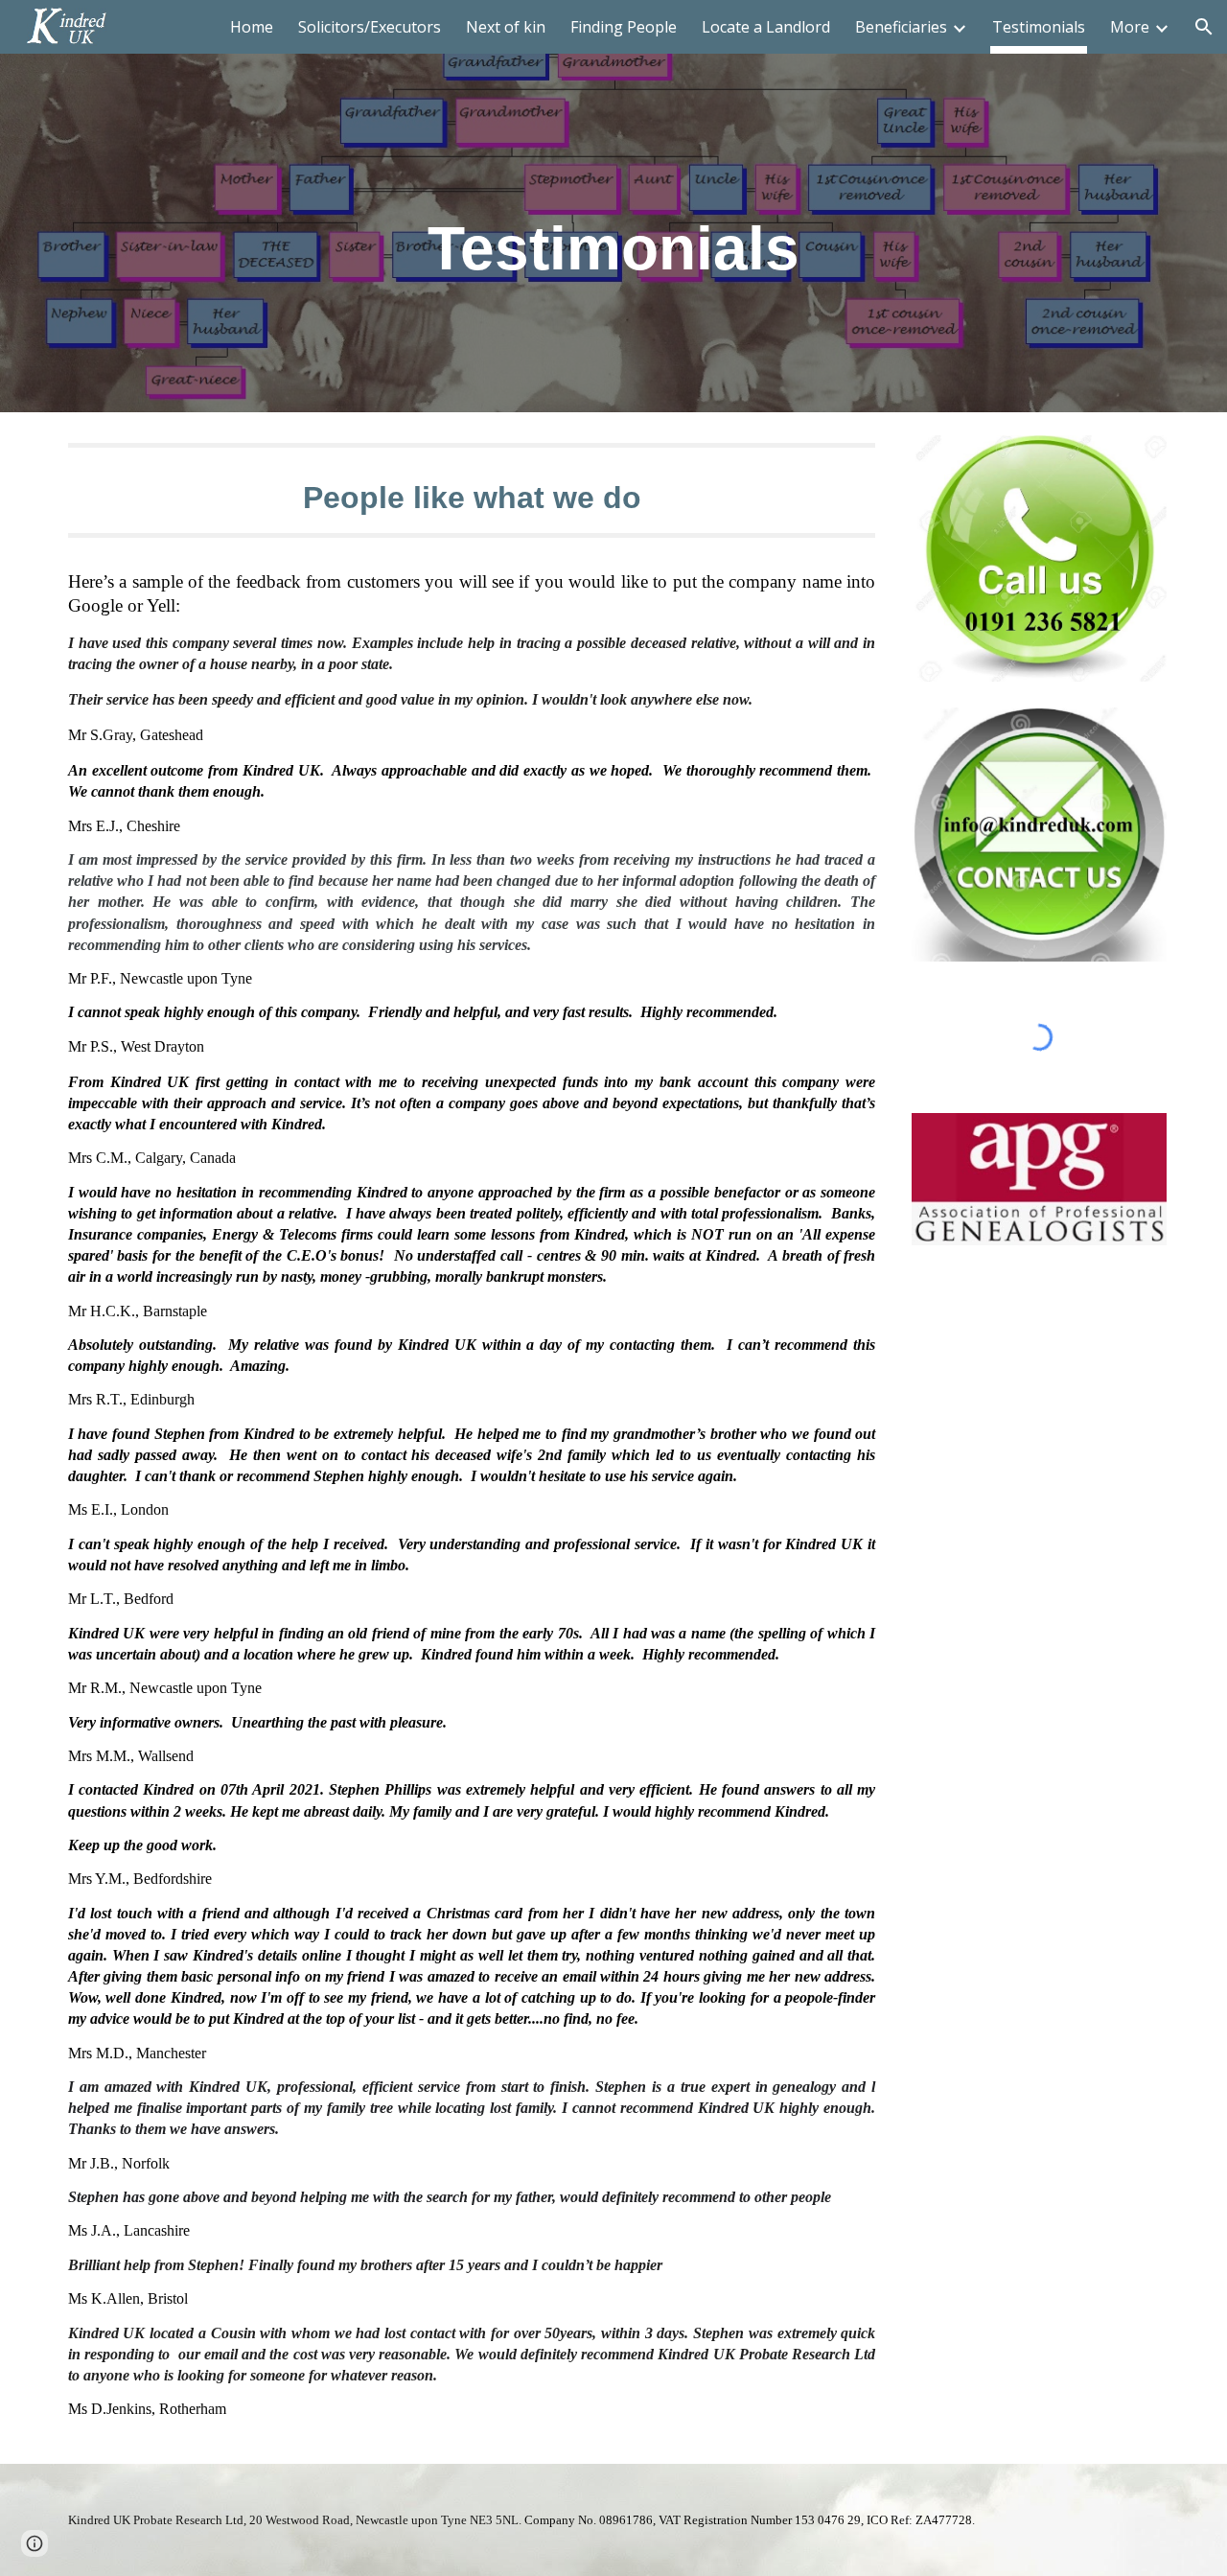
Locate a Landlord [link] (766, 27)
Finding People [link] (624, 27)
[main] (613, 207)
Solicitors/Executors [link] (370, 27)
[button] (1204, 27)
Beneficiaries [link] (901, 27)
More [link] (1130, 27)
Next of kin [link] (506, 27)
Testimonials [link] (1039, 27)
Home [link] (252, 27)
